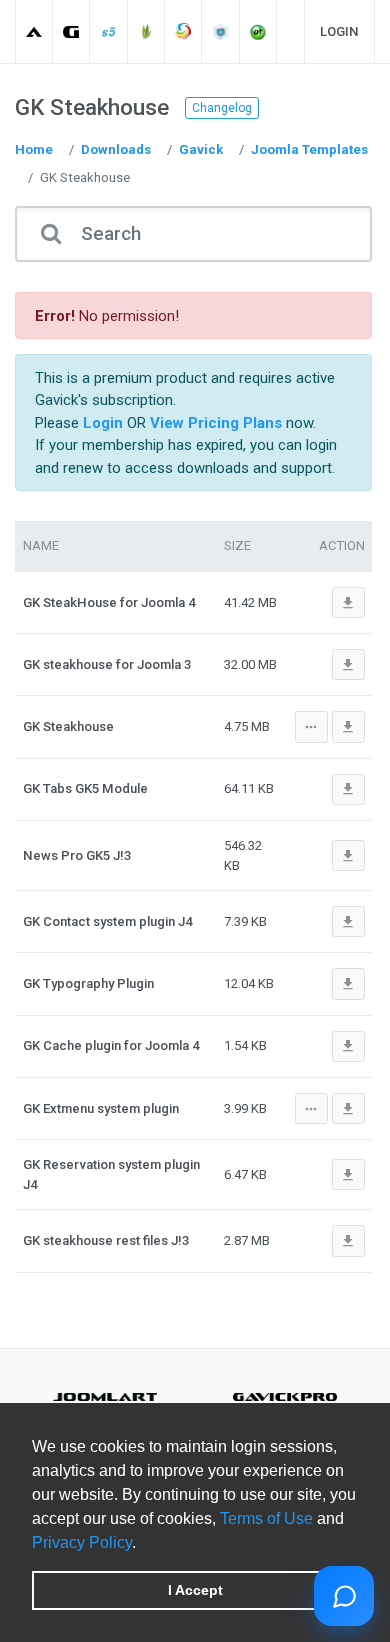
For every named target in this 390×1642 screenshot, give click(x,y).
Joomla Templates (309, 149)
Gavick (201, 149)
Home (34, 149)
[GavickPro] (71, 31)
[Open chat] (344, 1596)
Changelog (222, 108)
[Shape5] (109, 31)
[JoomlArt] (34, 31)
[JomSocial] (183, 31)
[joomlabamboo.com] (146, 31)
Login (339, 31)
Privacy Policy (82, 1542)
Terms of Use (266, 1518)
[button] (143, 1544)
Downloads (116, 149)
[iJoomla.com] (221, 31)
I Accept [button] (195, 1590)
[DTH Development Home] (258, 31)
